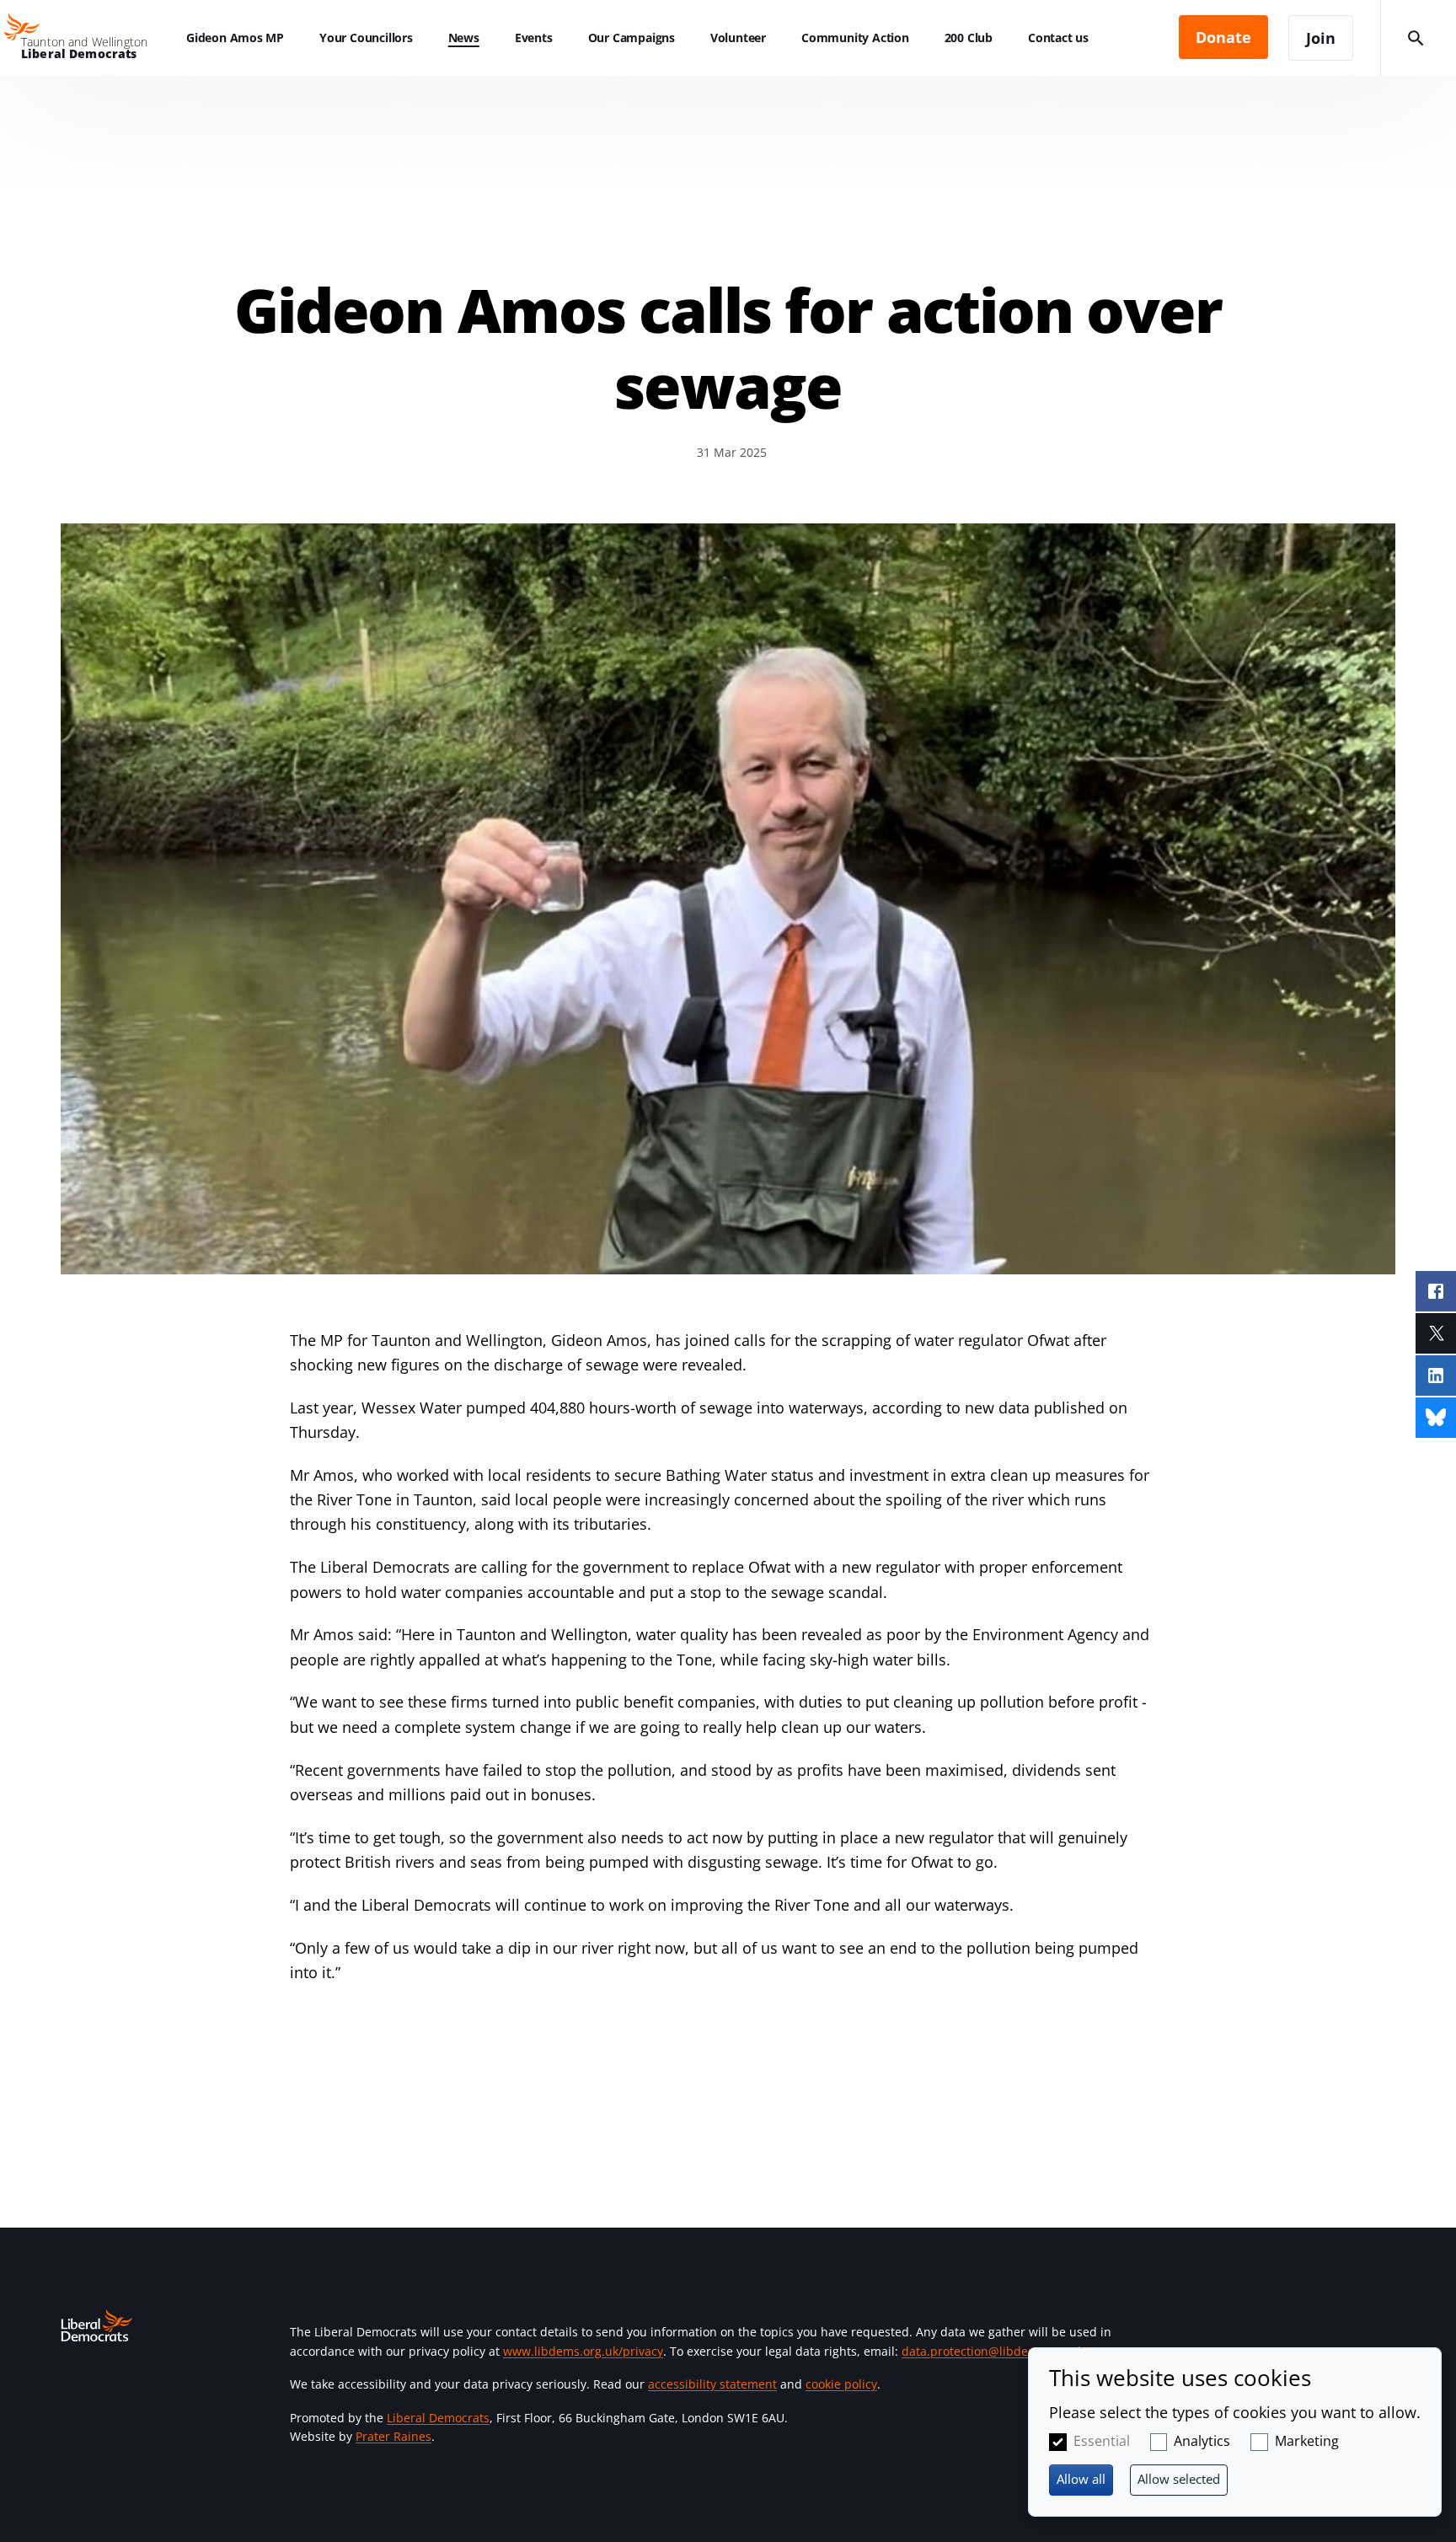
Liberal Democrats (438, 2418)
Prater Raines (393, 2436)
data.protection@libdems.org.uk (993, 2351)
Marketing (1307, 2441)
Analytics (1202, 2441)
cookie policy (841, 2384)
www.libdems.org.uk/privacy (583, 2351)
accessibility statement (712, 2384)
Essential (1102, 2441)
